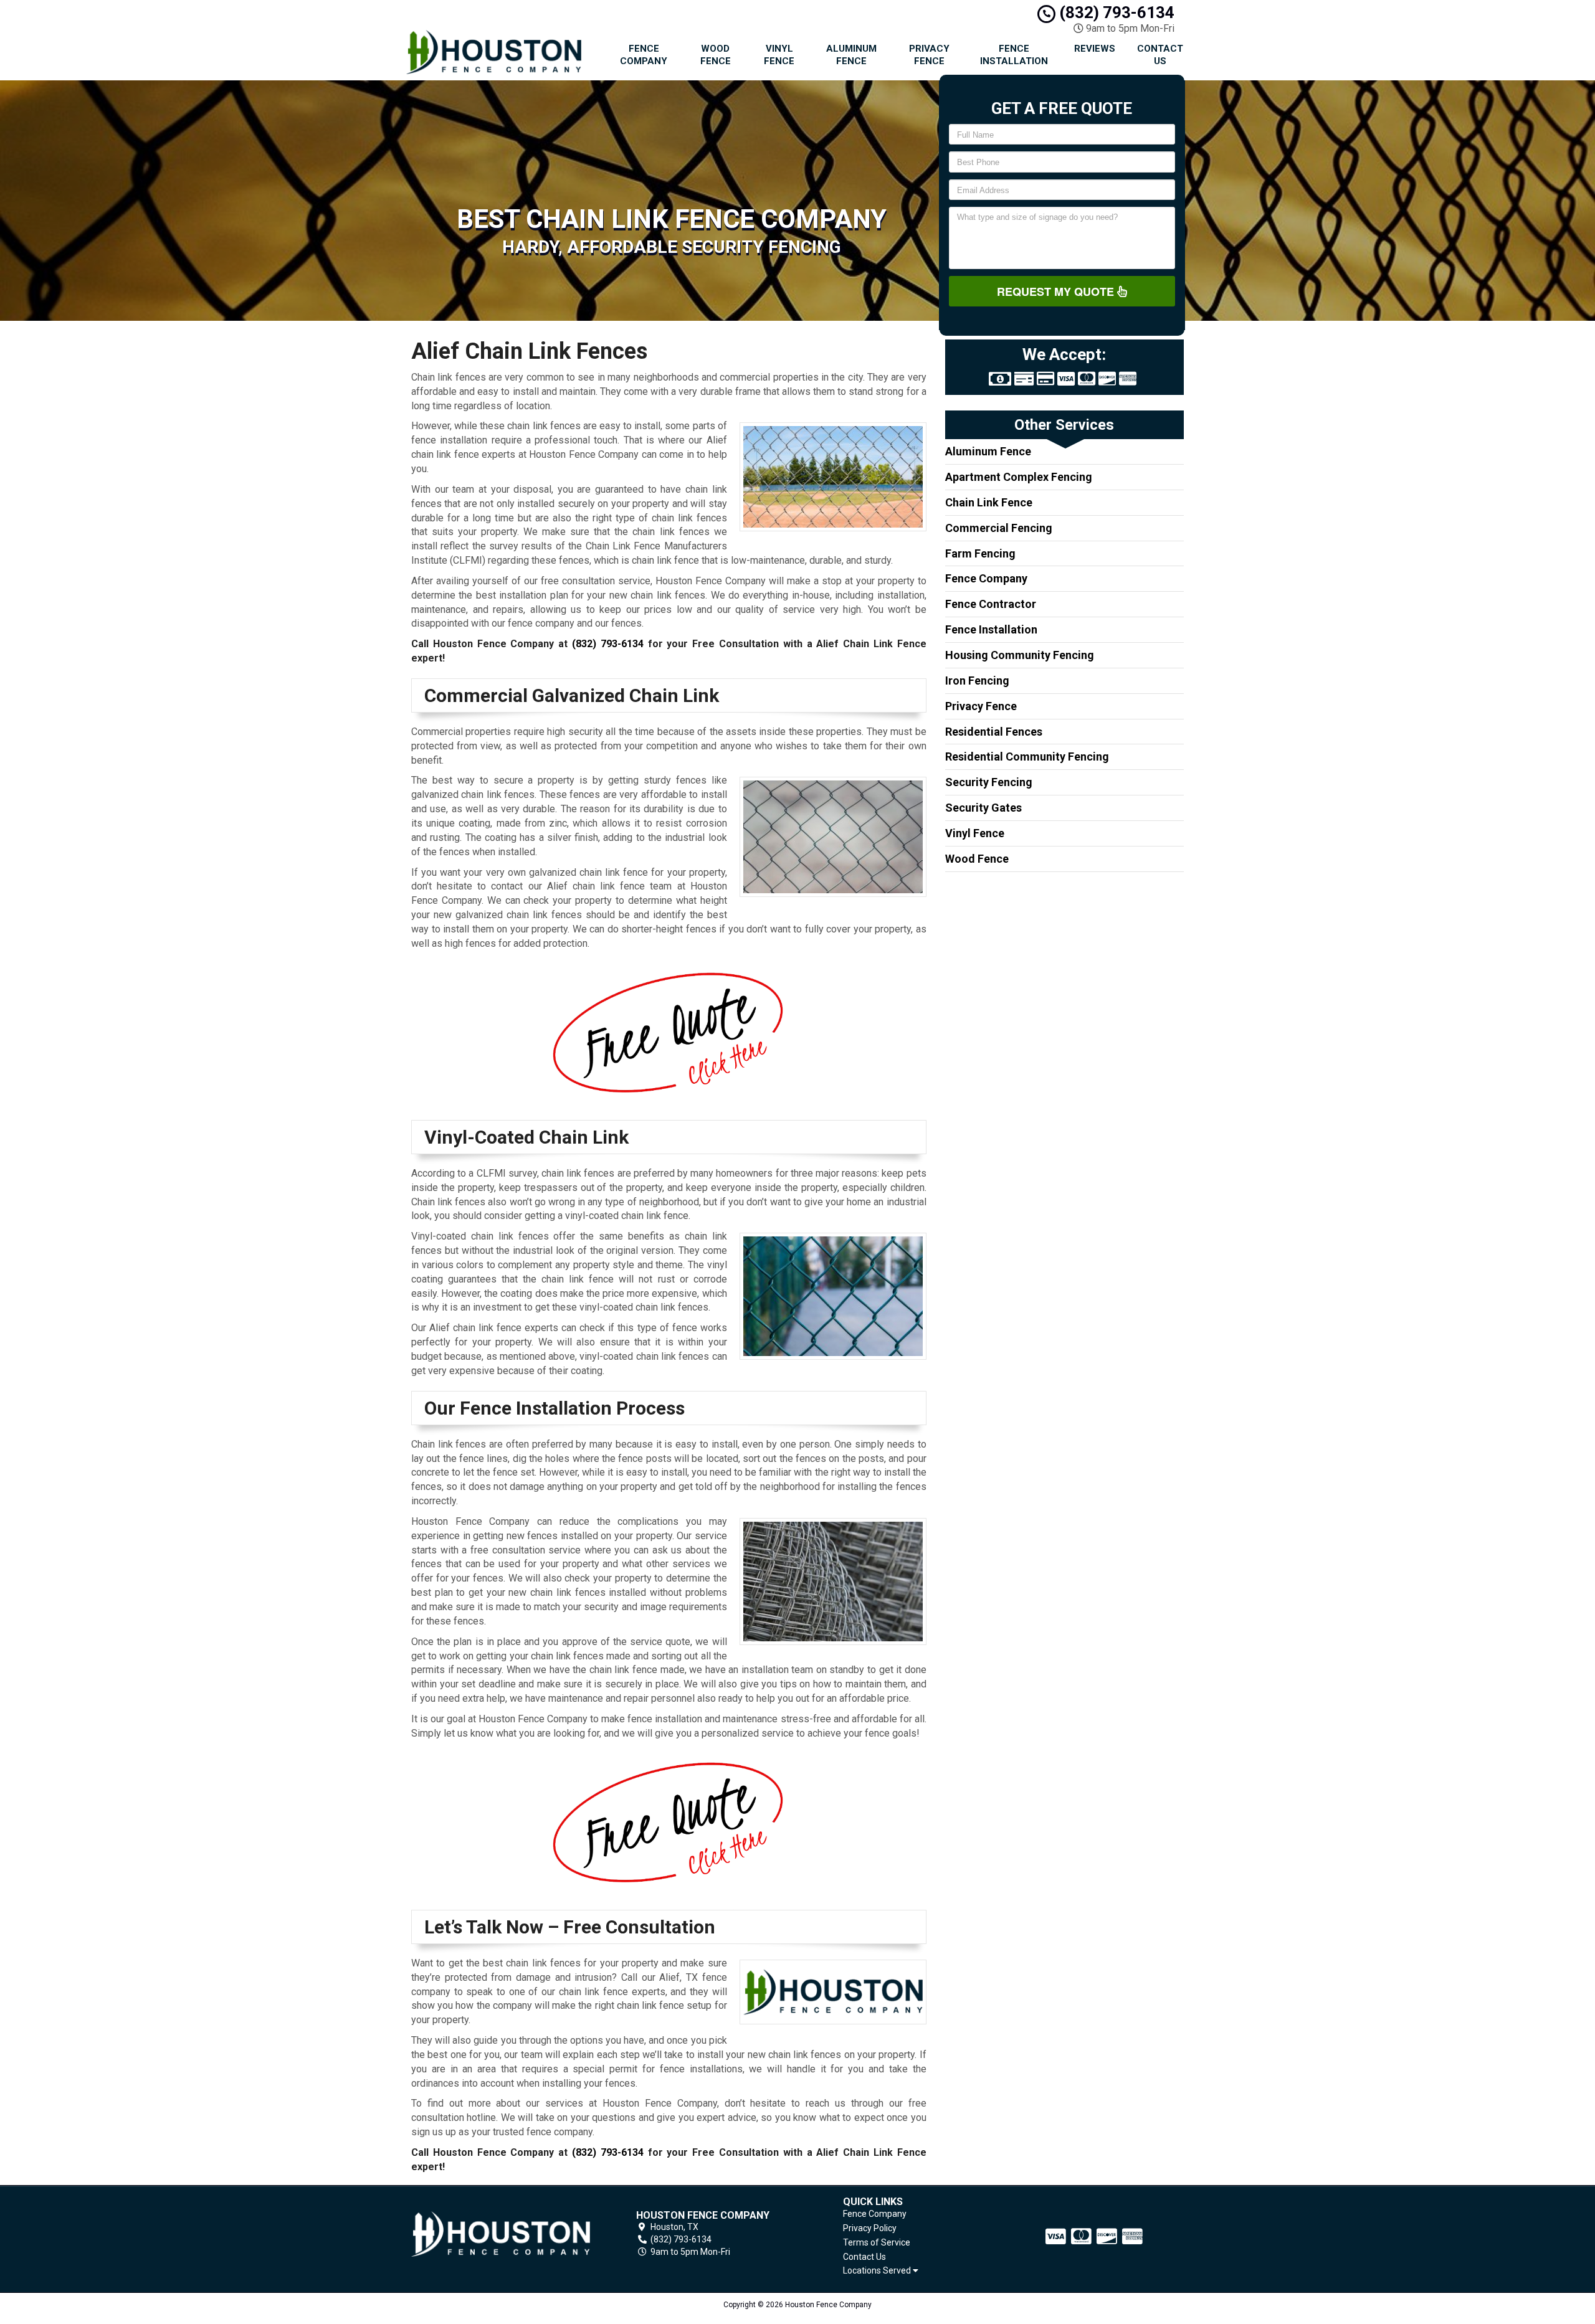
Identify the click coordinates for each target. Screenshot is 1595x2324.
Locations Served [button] (878, 2271)
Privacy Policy (870, 2228)
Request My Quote (1057, 292)
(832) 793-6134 (1115, 12)
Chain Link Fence (989, 502)
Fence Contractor (991, 604)
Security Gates (983, 808)
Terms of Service (877, 2242)
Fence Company (644, 55)
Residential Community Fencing (1027, 756)
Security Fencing (989, 782)
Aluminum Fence (851, 55)
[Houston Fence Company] (501, 2234)
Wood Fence (716, 55)
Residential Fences (994, 732)
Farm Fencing (980, 553)
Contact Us (1160, 55)
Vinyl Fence (779, 55)
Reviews (1095, 49)
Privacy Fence (929, 55)
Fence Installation (1014, 55)
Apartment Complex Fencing (1019, 477)
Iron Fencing (977, 681)
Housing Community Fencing (1020, 655)
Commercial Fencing (999, 528)
